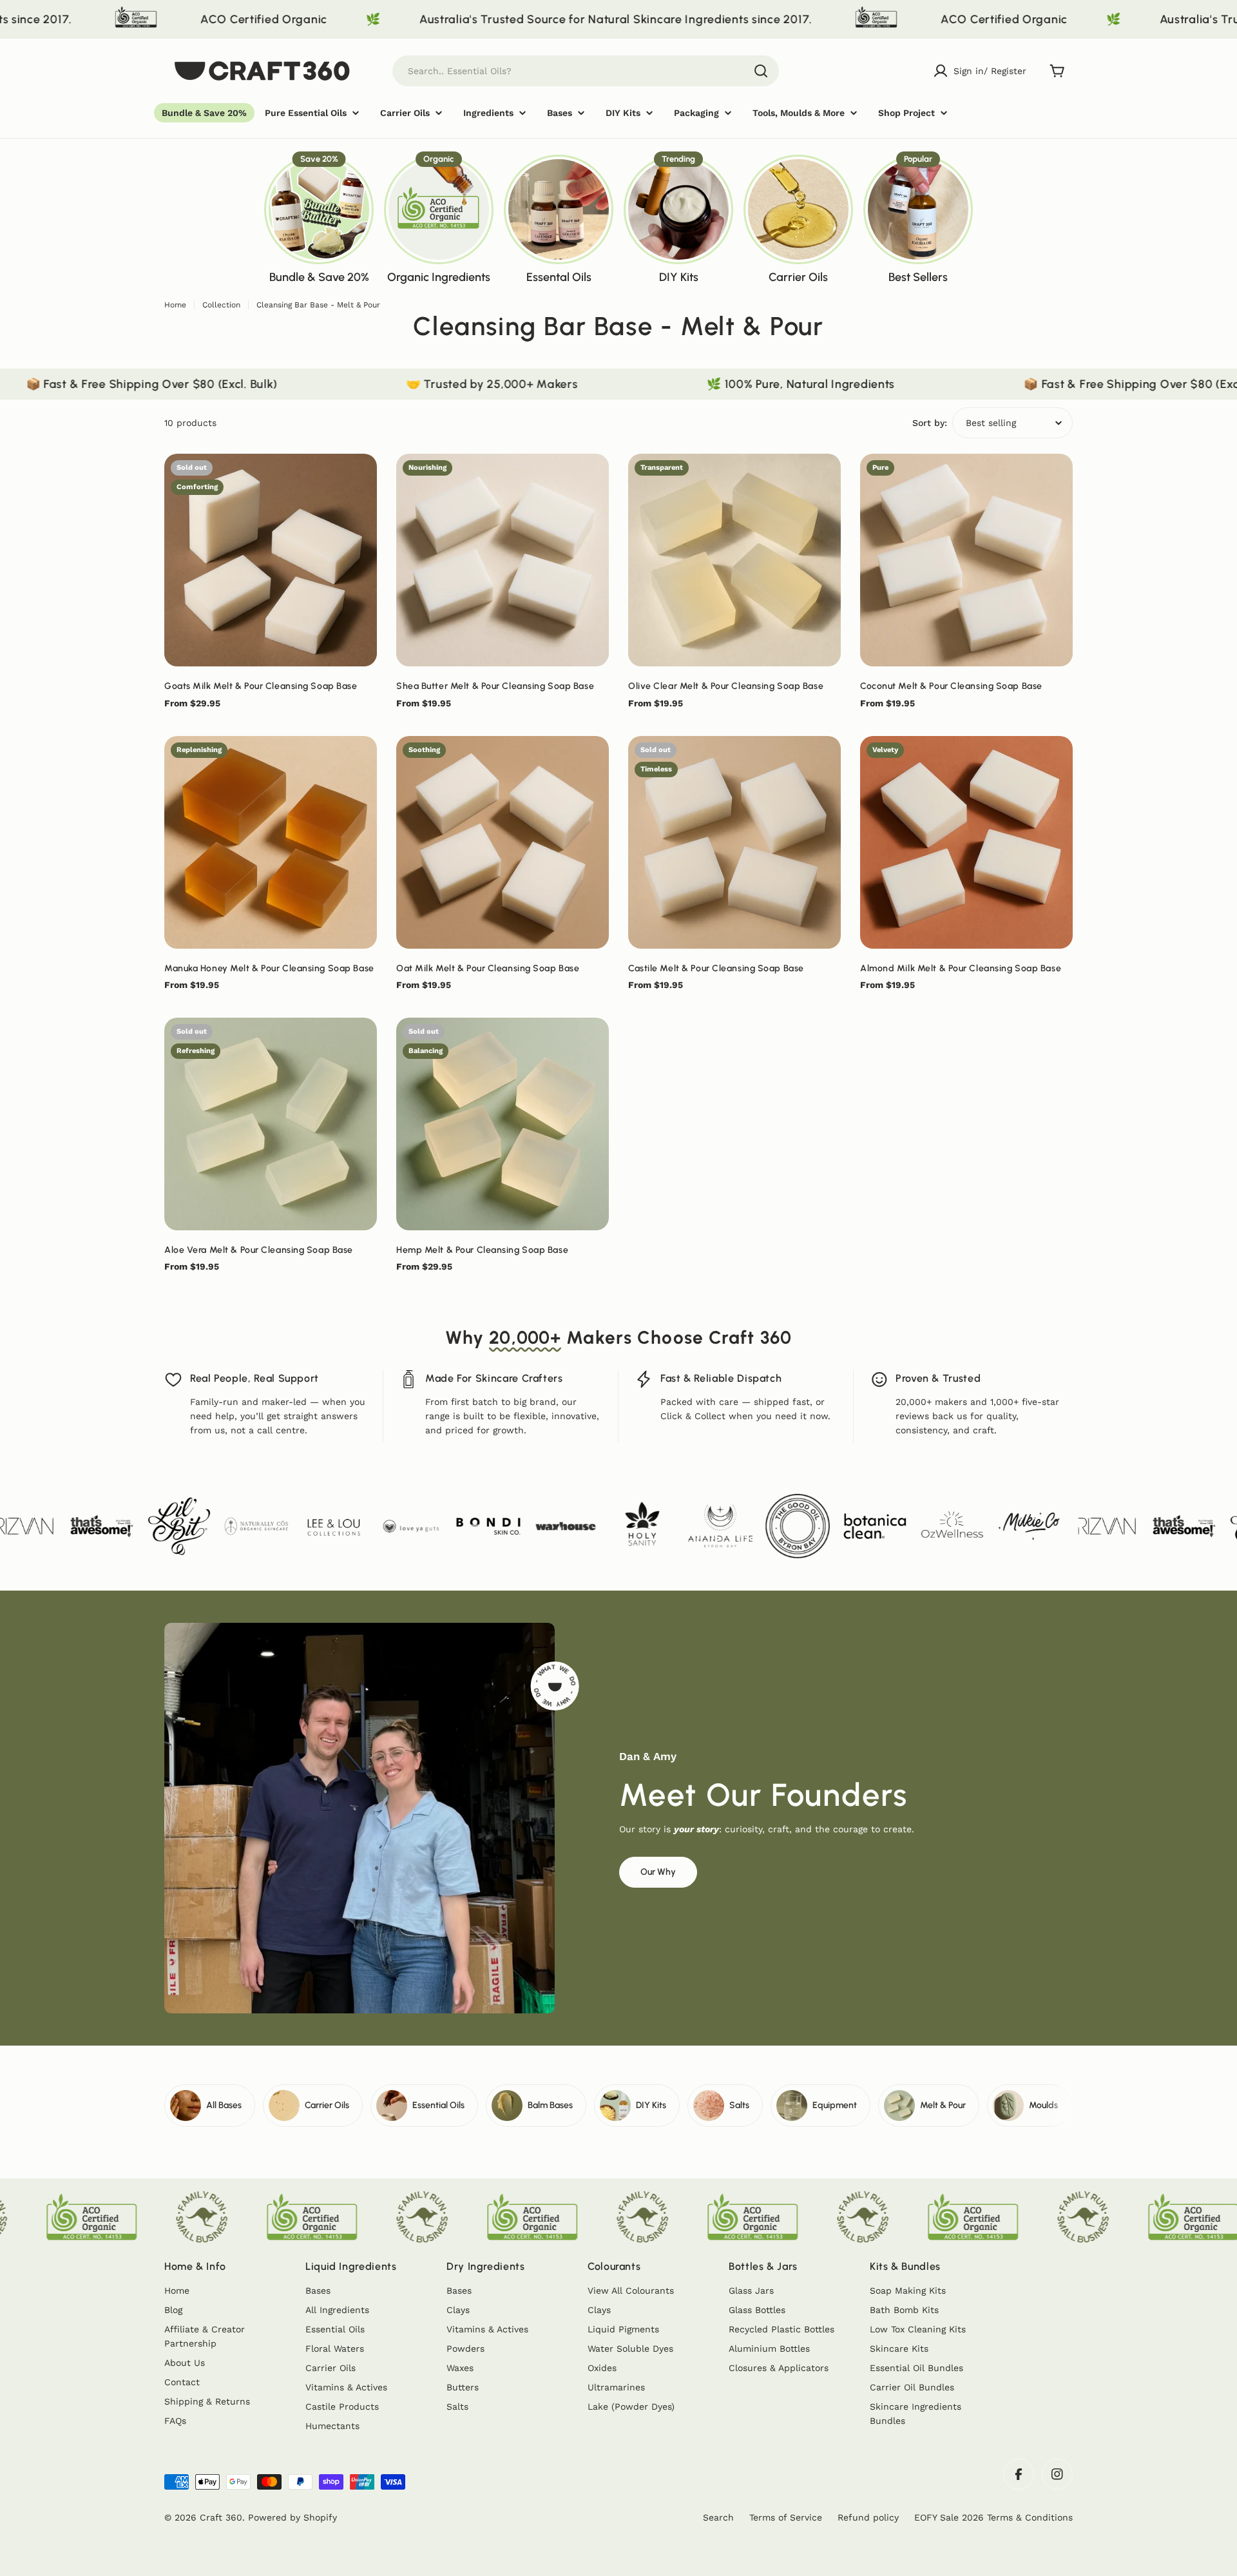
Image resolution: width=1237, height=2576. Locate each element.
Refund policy (868, 2517)
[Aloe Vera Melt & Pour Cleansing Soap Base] (271, 1124)
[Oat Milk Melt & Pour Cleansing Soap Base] (503, 842)
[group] (319, 218)
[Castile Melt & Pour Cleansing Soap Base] (734, 842)
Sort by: (930, 423)
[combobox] (586, 71)
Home (175, 305)
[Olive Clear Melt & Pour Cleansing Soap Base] (734, 560)
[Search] (761, 71)
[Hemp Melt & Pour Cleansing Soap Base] (503, 1124)
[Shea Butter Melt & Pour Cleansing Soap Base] (503, 560)
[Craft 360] (717, 19)
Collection (221, 305)
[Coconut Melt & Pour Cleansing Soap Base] (966, 560)
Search (718, 2517)
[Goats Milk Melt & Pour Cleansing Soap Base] (271, 560)
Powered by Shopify (292, 2517)
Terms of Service (786, 2517)
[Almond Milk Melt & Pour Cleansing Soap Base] (966, 842)
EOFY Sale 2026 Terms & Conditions (993, 2517)
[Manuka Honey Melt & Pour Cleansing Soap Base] (271, 842)
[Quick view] (358, 482)
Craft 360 (221, 2517)
